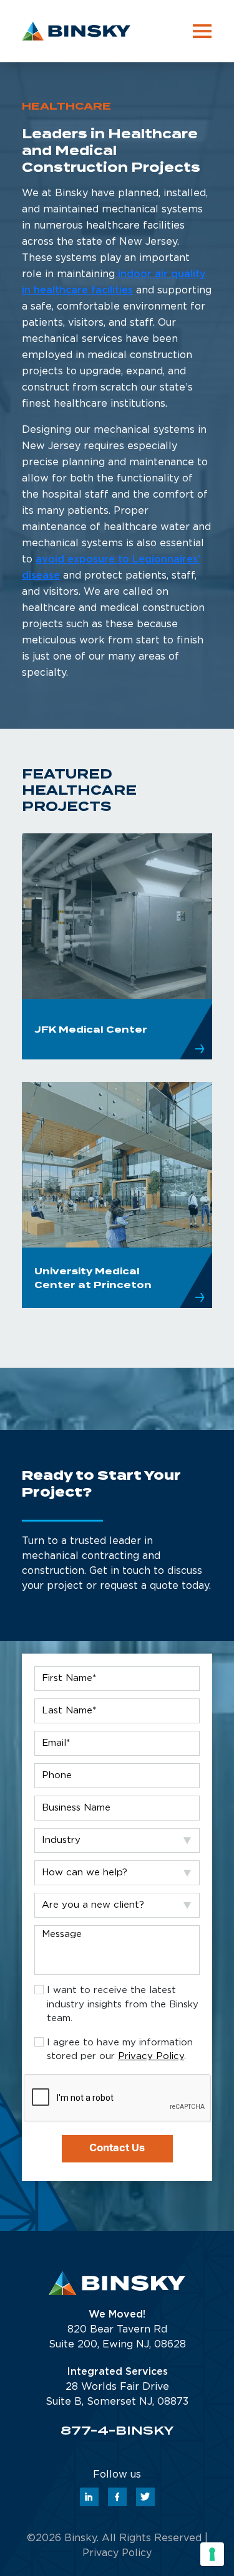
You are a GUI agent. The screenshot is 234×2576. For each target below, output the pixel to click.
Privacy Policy (151, 2056)
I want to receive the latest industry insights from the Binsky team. (123, 2004)
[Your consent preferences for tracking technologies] (212, 2554)
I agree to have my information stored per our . (120, 2050)
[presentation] (119, 2098)
